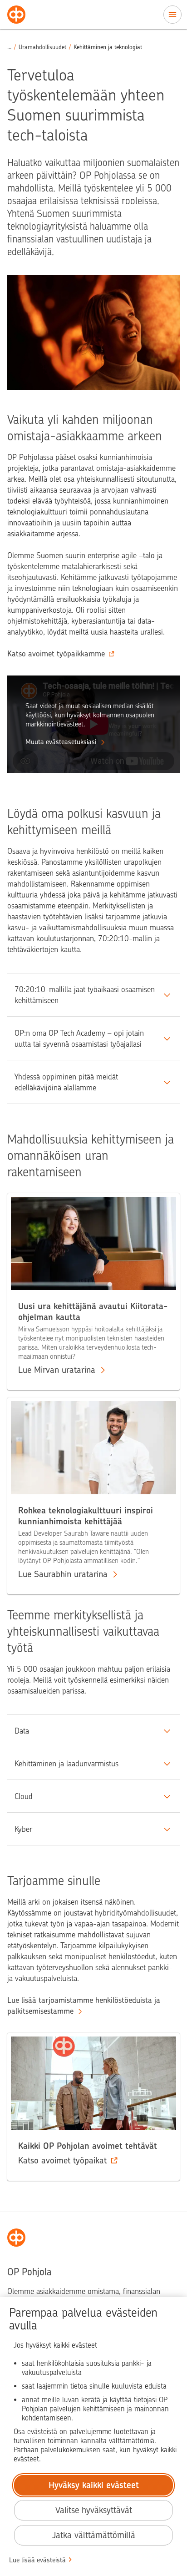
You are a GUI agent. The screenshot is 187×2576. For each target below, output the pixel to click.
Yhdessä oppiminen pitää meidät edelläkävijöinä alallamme (66, 1082)
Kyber (23, 1829)
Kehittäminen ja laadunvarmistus (66, 1764)
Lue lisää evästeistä (37, 2560)
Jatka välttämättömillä (94, 2535)
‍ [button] (9, 47)
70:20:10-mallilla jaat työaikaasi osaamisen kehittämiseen (85, 995)
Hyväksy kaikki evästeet (94, 2485)
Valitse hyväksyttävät (94, 2510)
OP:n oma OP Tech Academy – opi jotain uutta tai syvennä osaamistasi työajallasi (79, 1038)
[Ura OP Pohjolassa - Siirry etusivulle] (16, 15)
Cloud (24, 1796)
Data (22, 1731)
